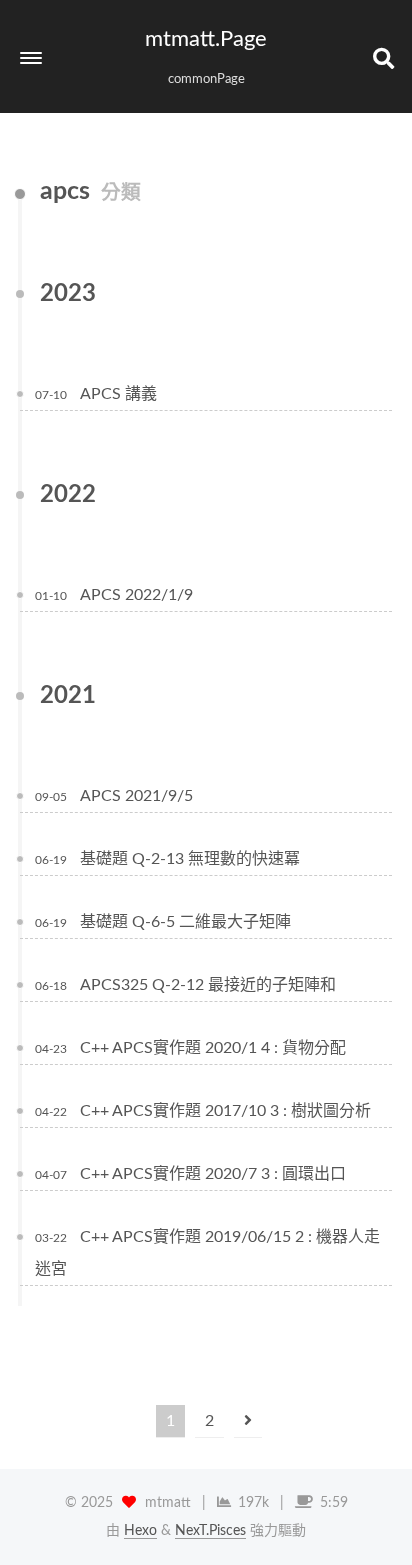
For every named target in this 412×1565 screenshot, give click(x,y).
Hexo (140, 1531)
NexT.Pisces (210, 1531)
